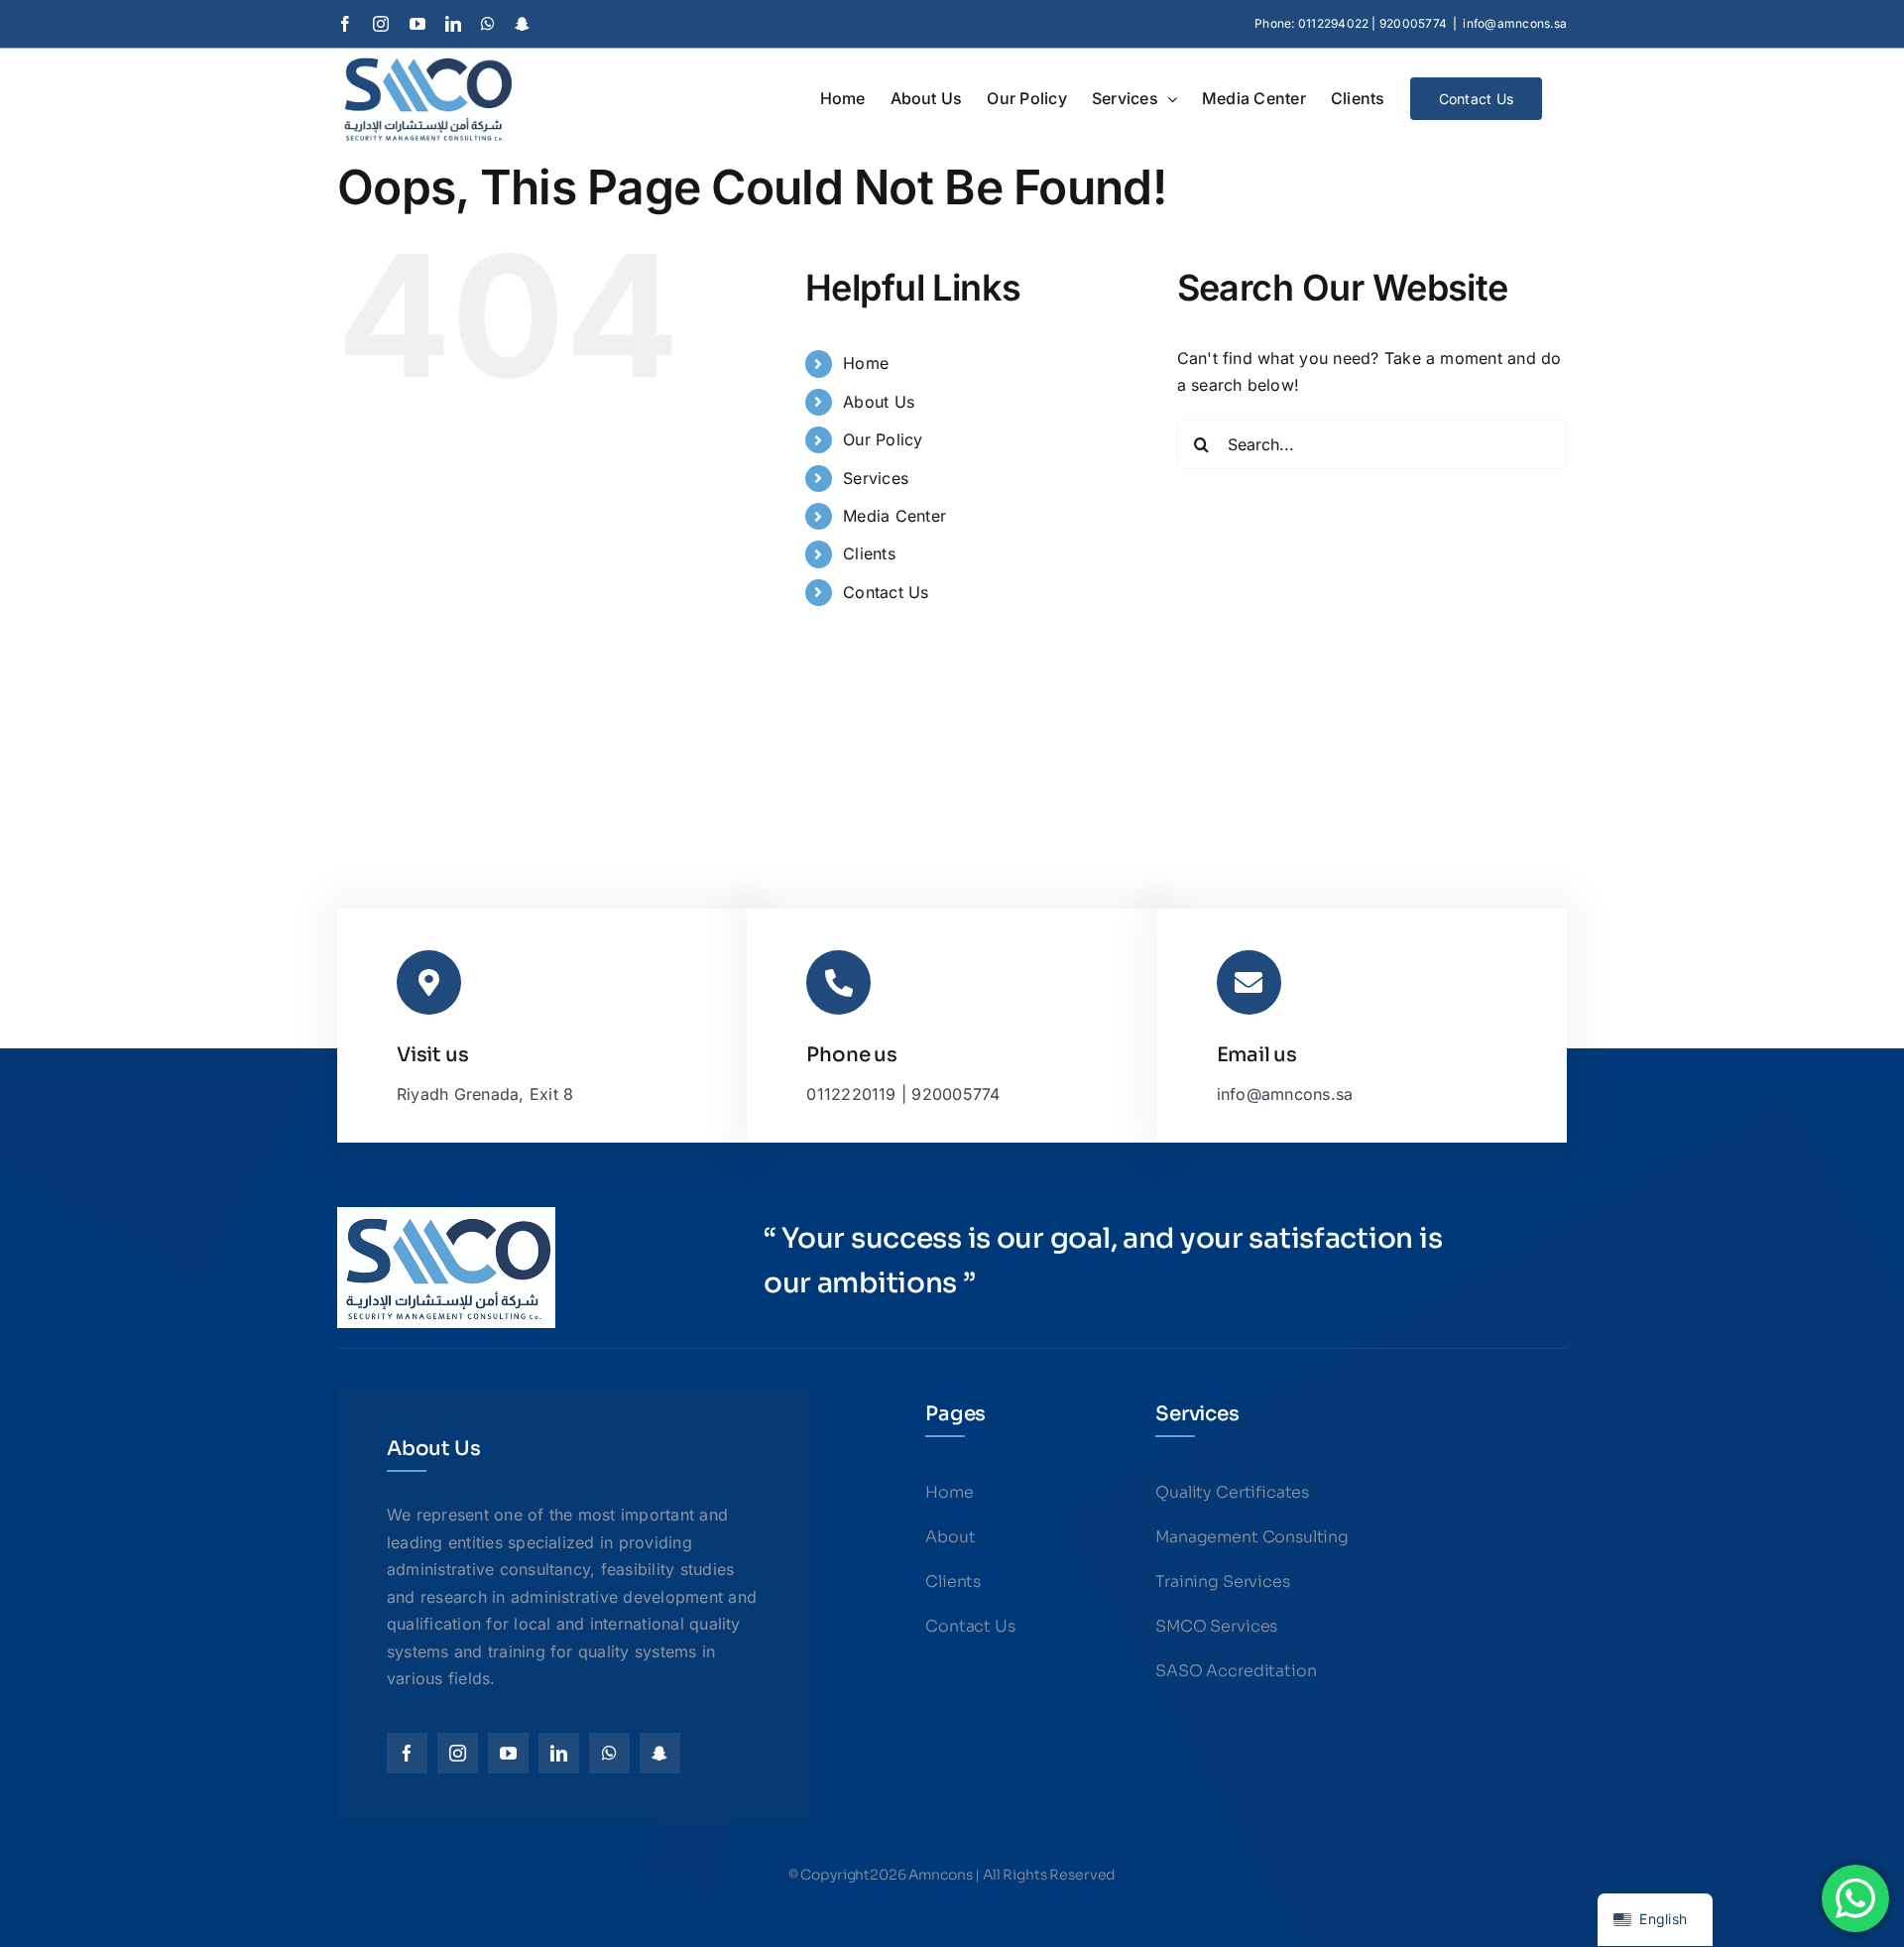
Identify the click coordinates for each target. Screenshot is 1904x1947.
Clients (869, 553)
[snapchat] (660, 1753)
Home (866, 363)
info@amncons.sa (1515, 23)
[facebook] (407, 1753)
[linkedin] (559, 1753)
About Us (879, 402)
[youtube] (508, 1753)
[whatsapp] (609, 1753)
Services (876, 478)
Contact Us (886, 592)
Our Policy (883, 439)
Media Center (894, 516)
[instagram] (458, 1753)
